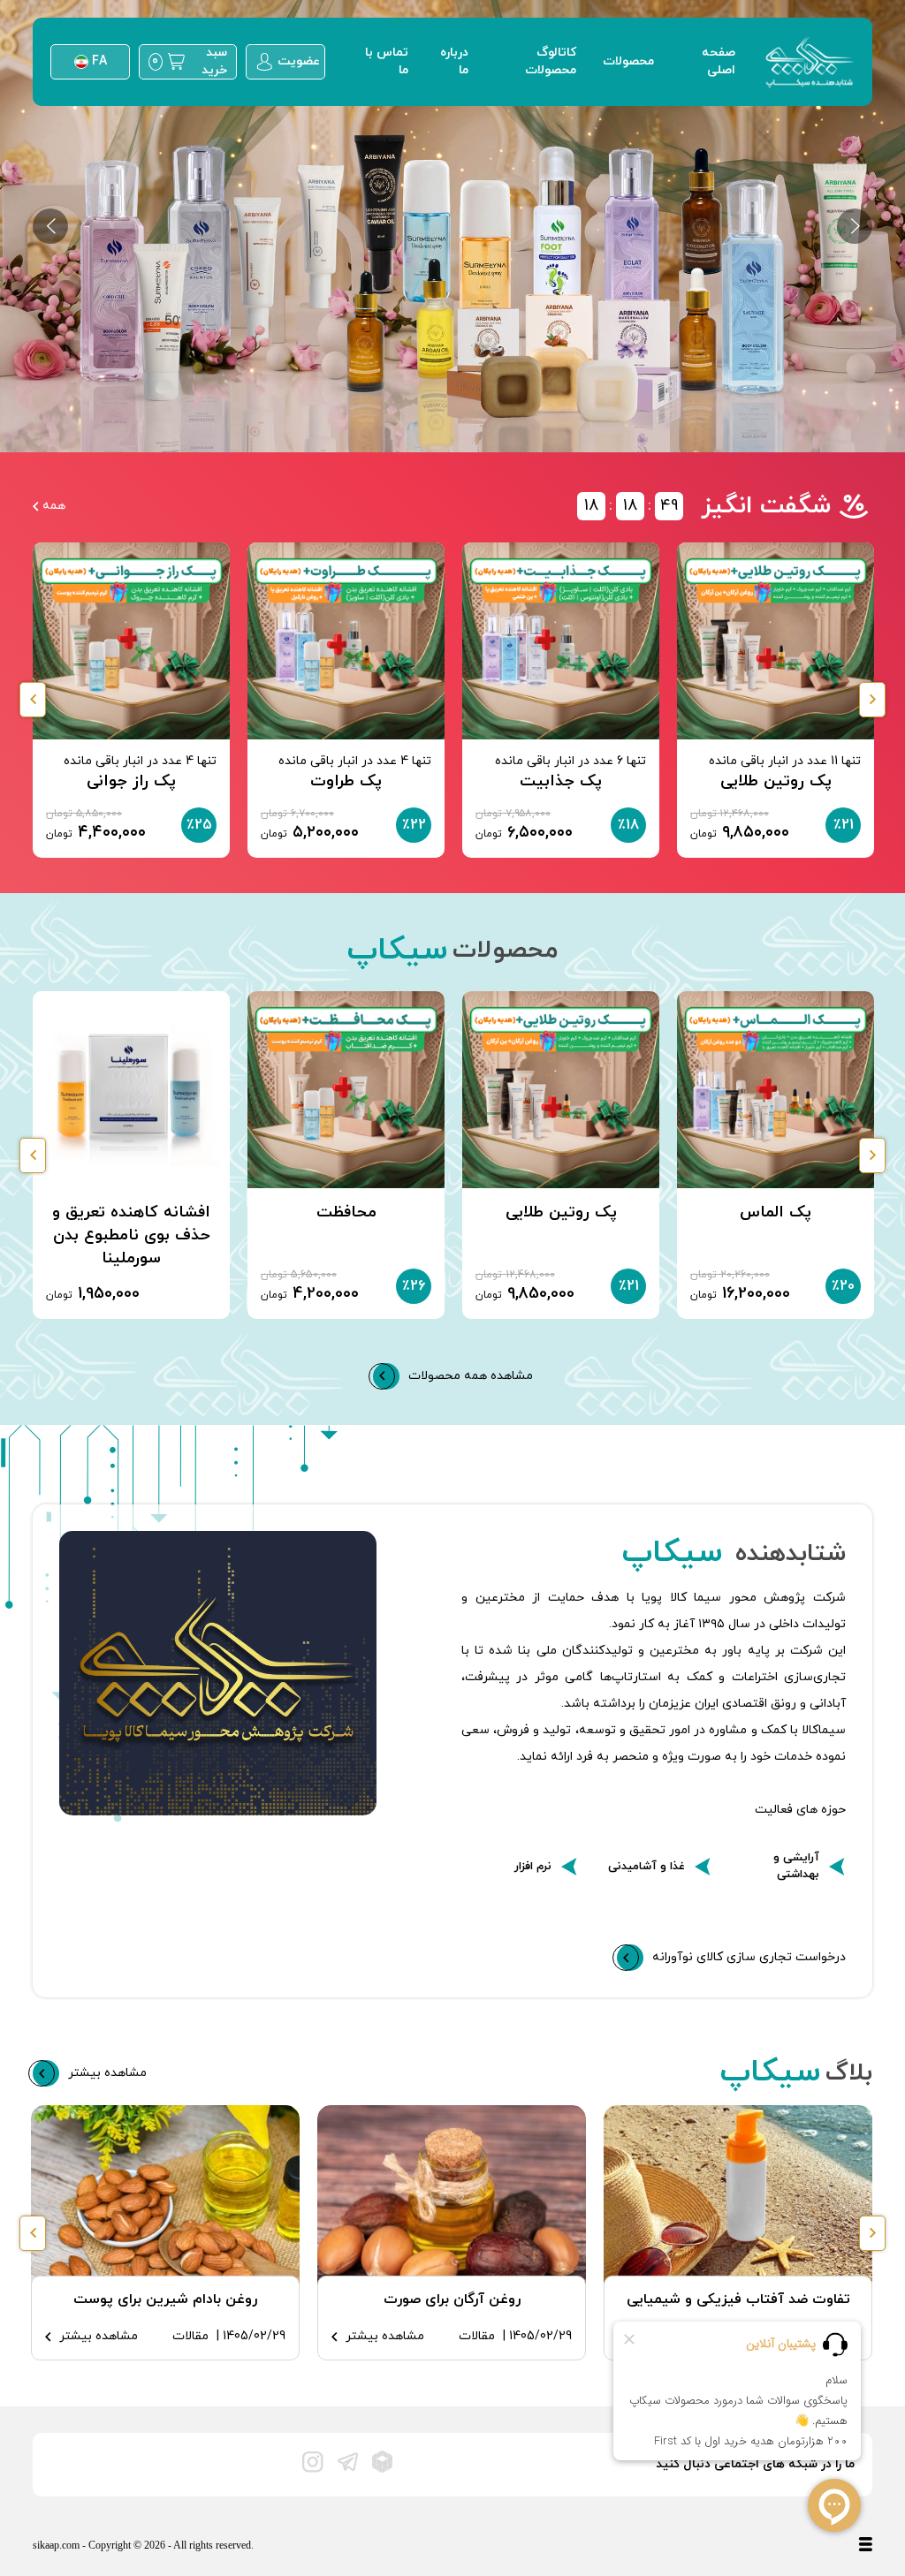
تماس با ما (387, 61)
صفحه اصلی (719, 61)
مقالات (477, 2336)
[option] (452, 226)
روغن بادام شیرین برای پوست (165, 2299)
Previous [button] (33, 700)
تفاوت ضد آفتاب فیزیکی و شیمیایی (738, 2299)
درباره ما (454, 61)
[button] (50, 226)
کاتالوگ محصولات (551, 61)
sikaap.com (57, 2545)
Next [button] (872, 700)
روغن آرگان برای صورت (452, 2299)
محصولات (628, 61)
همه (54, 506)
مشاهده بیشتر (385, 2336)
